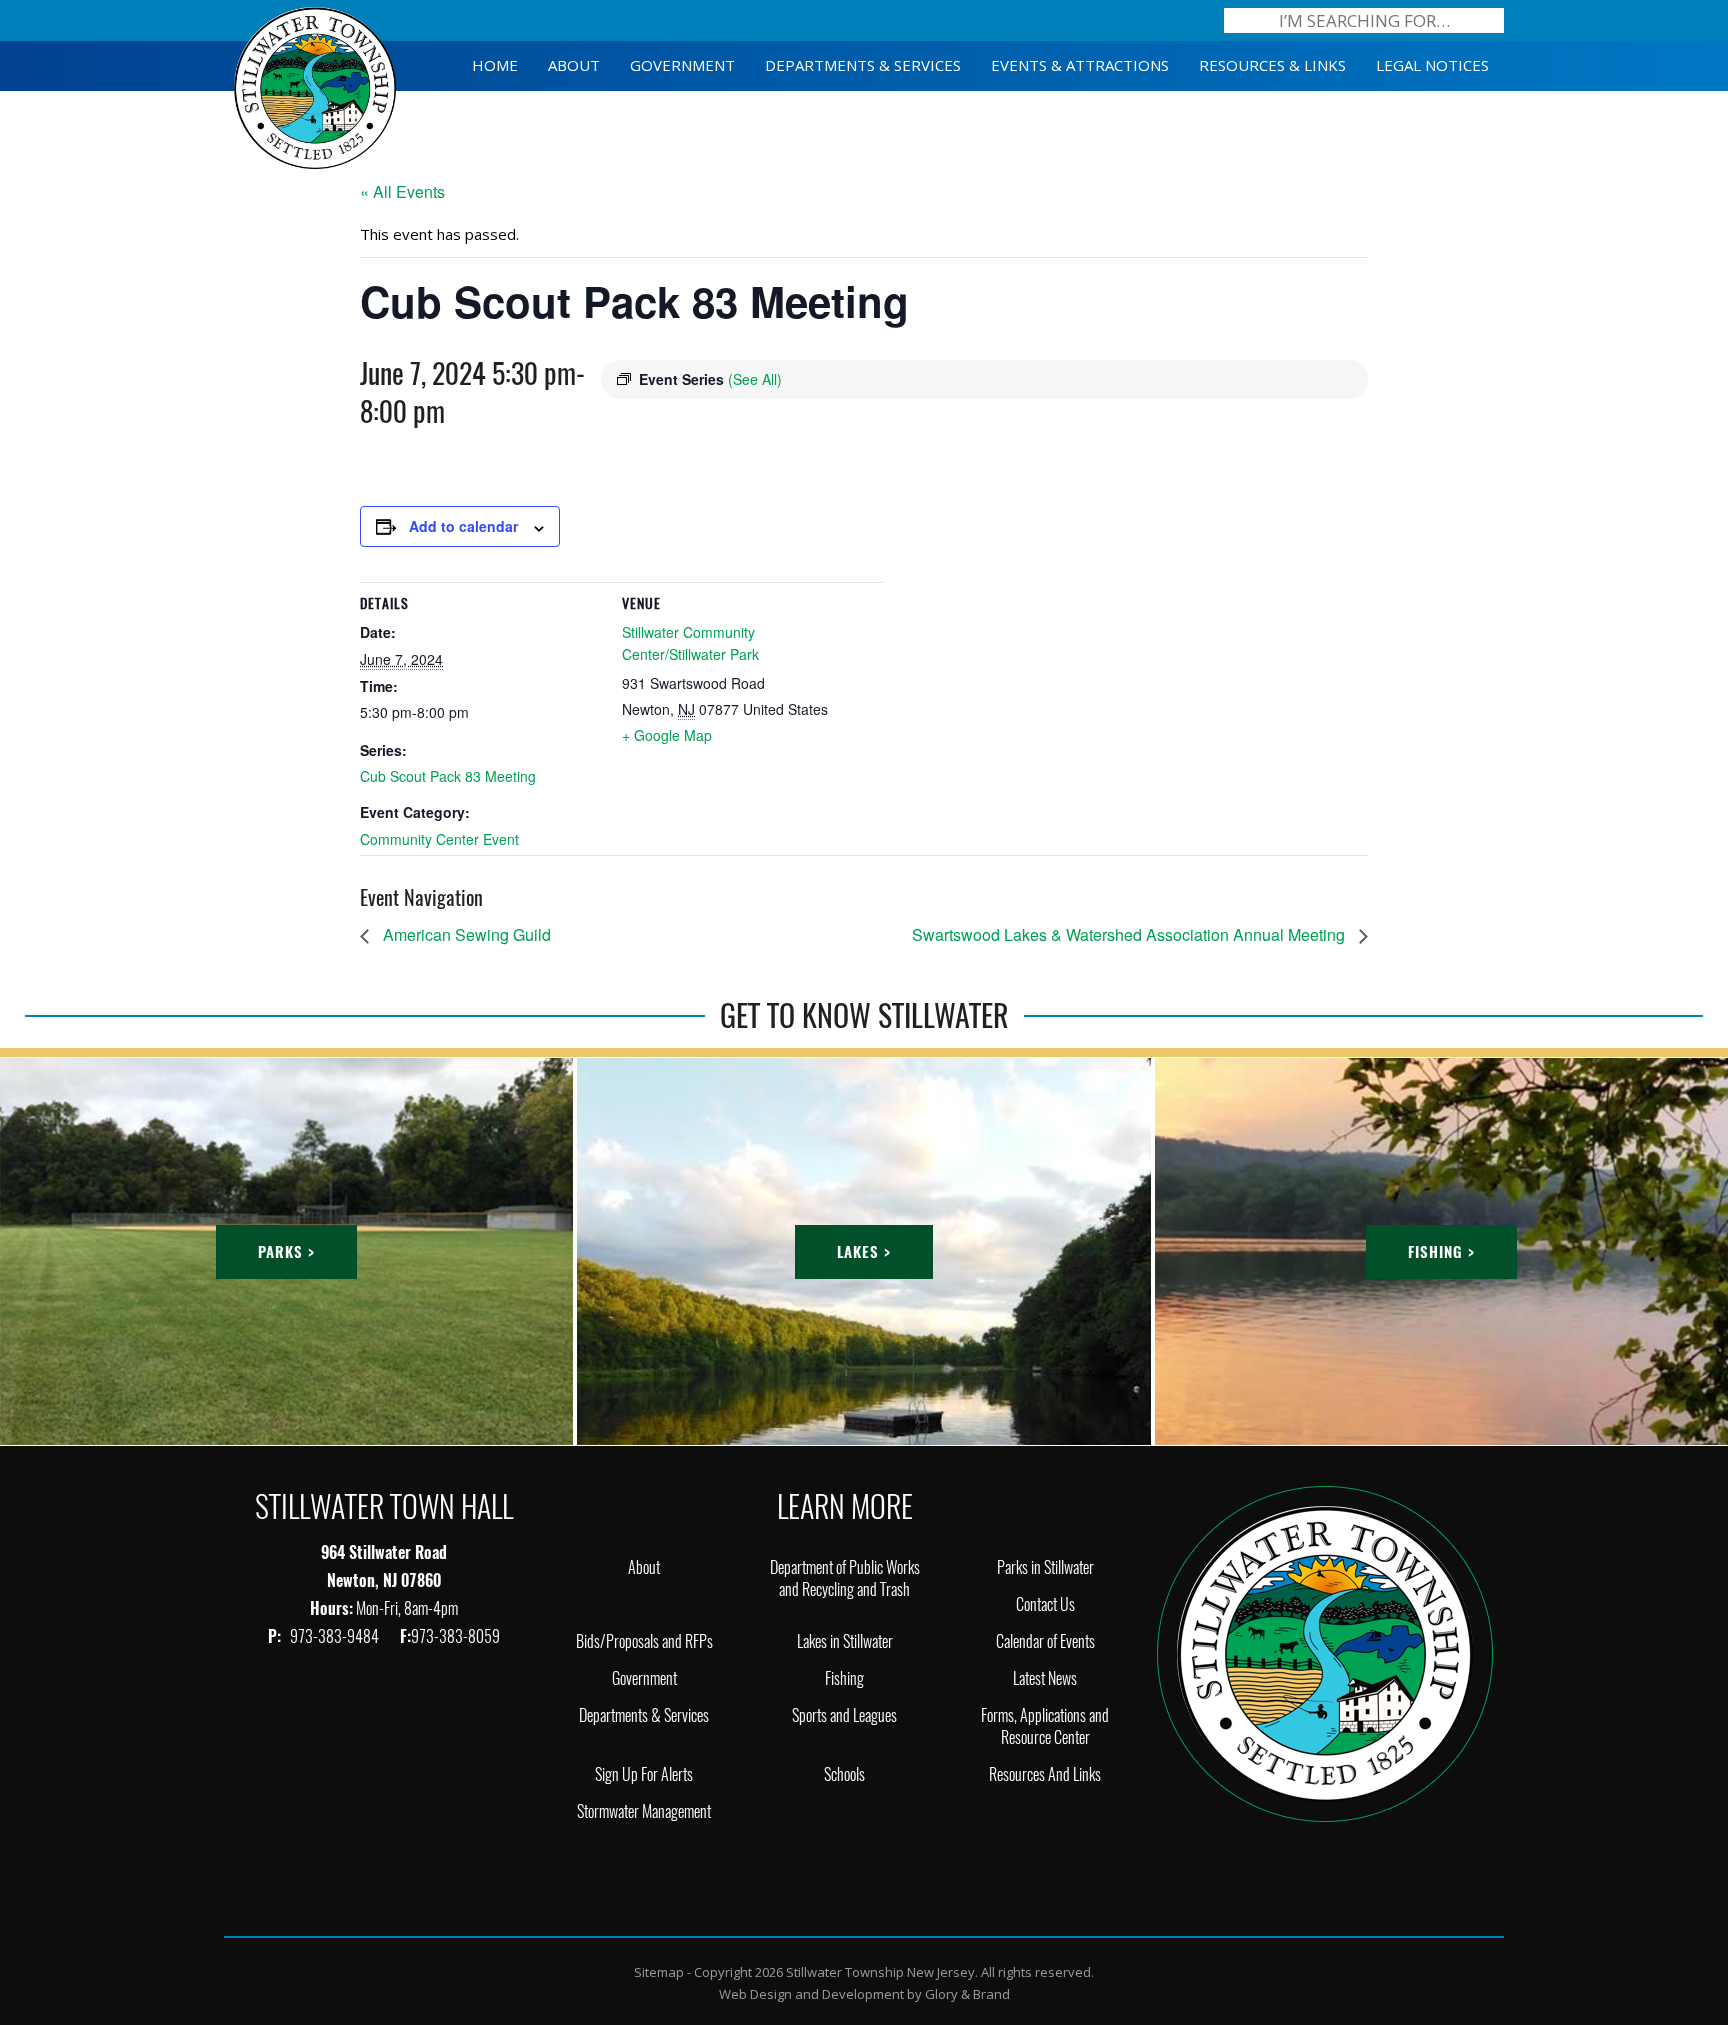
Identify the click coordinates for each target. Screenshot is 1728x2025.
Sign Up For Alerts (644, 1774)
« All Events (402, 191)
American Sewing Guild (465, 934)
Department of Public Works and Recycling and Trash (845, 1578)
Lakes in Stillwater (845, 1641)
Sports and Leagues (844, 1715)
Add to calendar (463, 526)
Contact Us (1045, 1604)
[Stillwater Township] (1325, 1652)
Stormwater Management (644, 1811)
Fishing (844, 1678)
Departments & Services (644, 1715)
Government (644, 1678)
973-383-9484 (336, 1636)
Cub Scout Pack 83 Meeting (448, 776)
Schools (844, 1774)
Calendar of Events (1045, 1641)
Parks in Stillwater (1045, 1567)
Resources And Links (1045, 1774)
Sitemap (659, 1972)
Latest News (1045, 1678)
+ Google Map (667, 735)
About (644, 1567)
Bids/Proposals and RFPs (644, 1641)
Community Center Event (439, 839)
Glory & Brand (967, 1994)
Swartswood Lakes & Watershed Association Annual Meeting (1130, 934)
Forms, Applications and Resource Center (1045, 1726)
